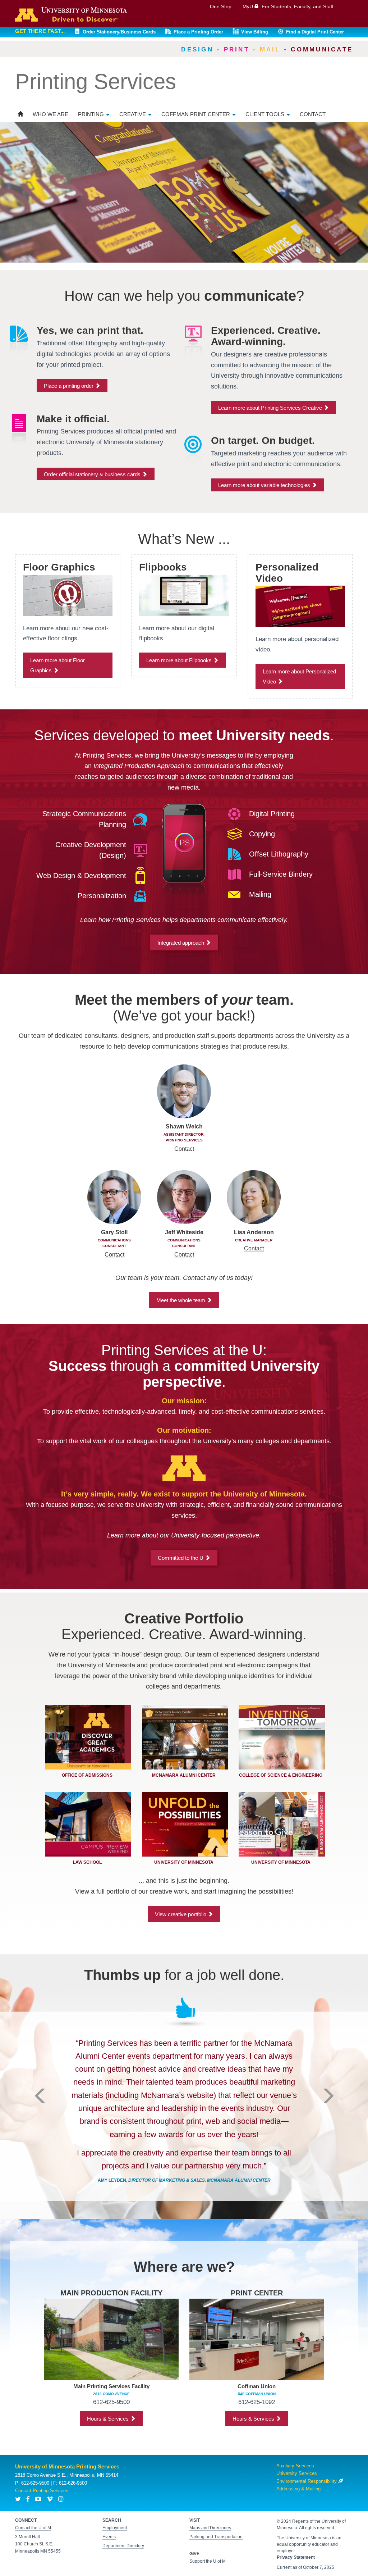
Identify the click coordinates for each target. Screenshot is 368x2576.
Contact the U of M (33, 2528)
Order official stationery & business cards (93, 474)
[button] (40, 2144)
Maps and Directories (210, 2528)
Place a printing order (69, 386)
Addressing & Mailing (298, 2489)
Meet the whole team (181, 1300)
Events (109, 2537)
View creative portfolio (181, 1914)
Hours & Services (109, 2419)
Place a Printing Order (198, 32)
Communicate (322, 49)
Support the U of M (208, 2561)
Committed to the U (181, 1558)
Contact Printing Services (42, 2491)
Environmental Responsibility (307, 2481)
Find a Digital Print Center (315, 32)
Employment (115, 2528)
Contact (313, 114)
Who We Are (50, 114)
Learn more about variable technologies (265, 485)
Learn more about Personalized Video (299, 676)
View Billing (255, 32)
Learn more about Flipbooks (180, 660)
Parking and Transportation (216, 2537)
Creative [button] (133, 114)
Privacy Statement (296, 2557)
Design (197, 49)
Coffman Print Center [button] (196, 114)
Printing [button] (92, 114)
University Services (297, 2473)
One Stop (221, 6)
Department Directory (123, 2546)
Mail (270, 49)
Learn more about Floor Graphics (57, 665)
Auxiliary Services (295, 2466)
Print (237, 49)
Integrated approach (181, 943)
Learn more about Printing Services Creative (271, 408)
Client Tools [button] (266, 114)
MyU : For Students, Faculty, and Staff (288, 6)
